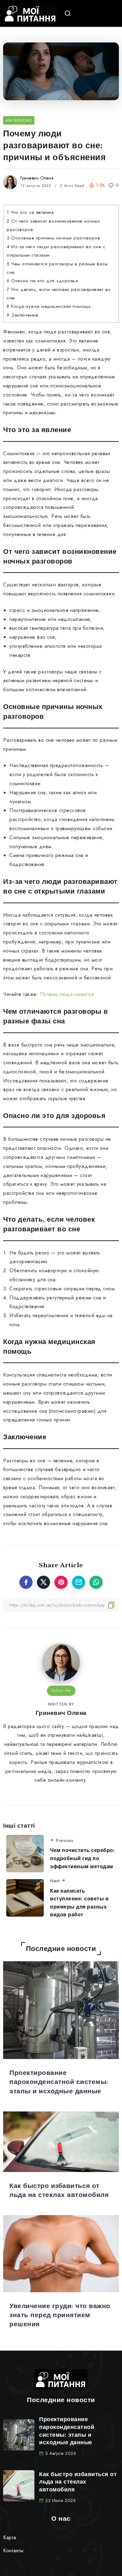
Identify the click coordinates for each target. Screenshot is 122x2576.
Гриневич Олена (37, 178)
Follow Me (61, 1690)
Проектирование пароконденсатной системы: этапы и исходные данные (59, 2082)
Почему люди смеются (67, 994)
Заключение (22, 315)
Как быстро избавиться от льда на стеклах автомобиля (78, 2482)
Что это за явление (30, 212)
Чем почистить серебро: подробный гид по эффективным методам (82, 1858)
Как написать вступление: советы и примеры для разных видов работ (79, 1903)
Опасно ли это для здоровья (42, 281)
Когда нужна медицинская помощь (49, 306)
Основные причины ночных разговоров (53, 238)
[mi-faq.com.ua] (30, 13)
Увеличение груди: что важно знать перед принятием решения (60, 2315)
